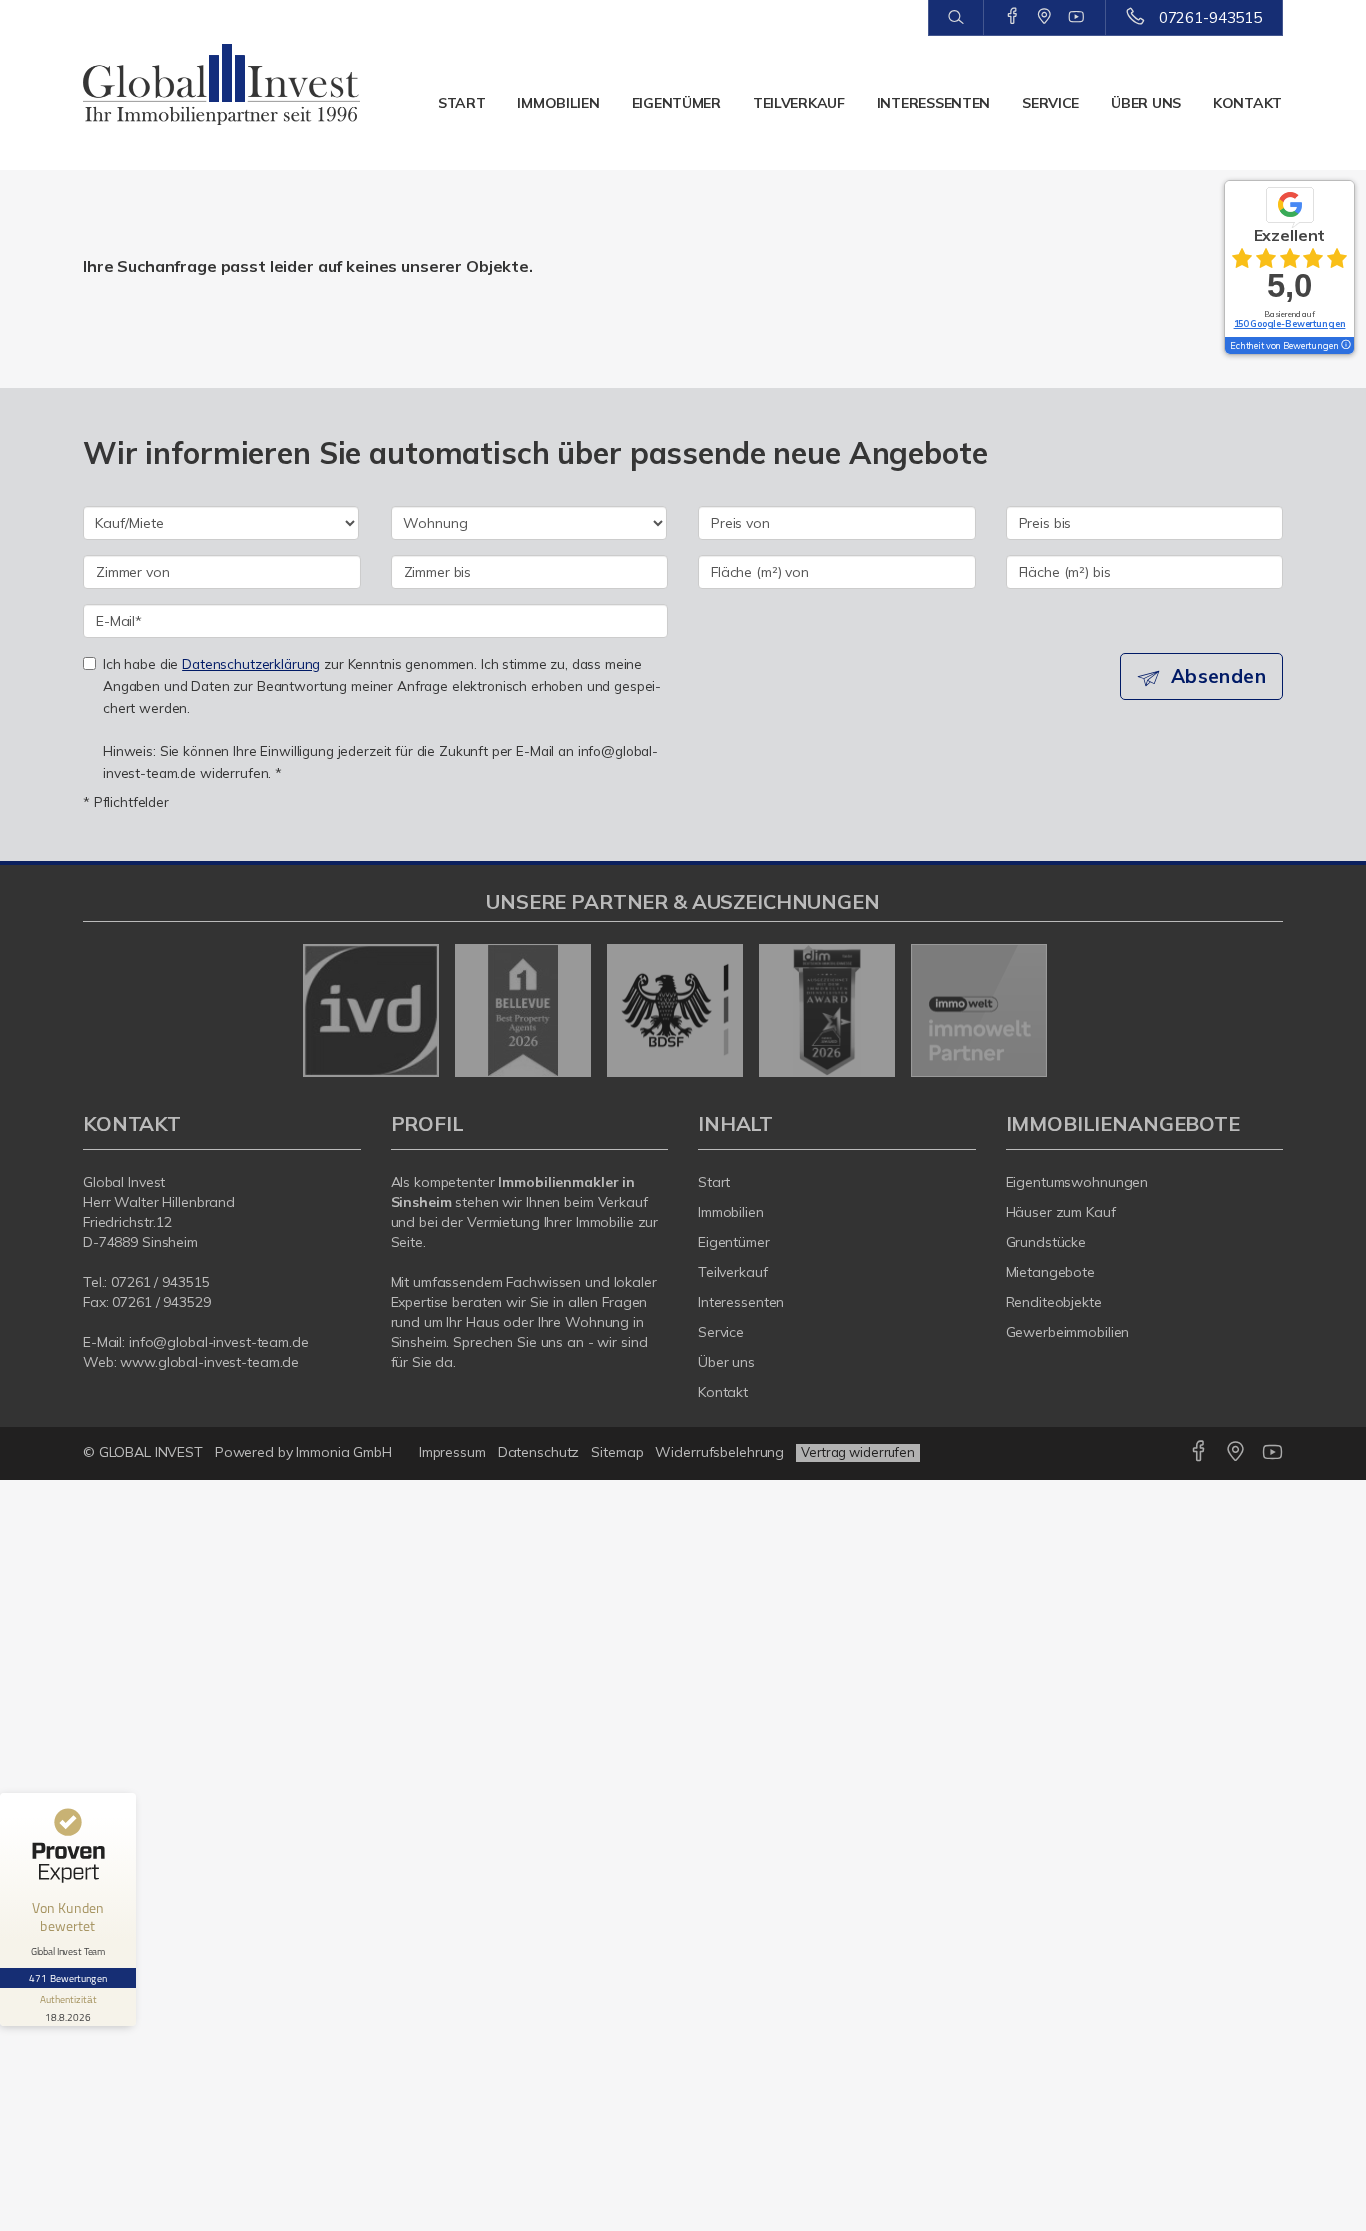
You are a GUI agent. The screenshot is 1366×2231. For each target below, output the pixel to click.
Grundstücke (1046, 1242)
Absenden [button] (1218, 676)
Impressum (452, 1452)
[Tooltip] (1345, 346)
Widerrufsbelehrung (719, 1452)
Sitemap (617, 1452)
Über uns (1146, 103)
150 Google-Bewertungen (1290, 323)
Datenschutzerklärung (251, 663)
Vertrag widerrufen (858, 1452)
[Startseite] (222, 85)
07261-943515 (1210, 17)
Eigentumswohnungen (1077, 1182)
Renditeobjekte (1054, 1302)
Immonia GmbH (344, 1452)
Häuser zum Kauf (1061, 1212)
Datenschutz (539, 1452)
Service (1050, 103)
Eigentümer (676, 103)
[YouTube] (1076, 17)
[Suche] (955, 18)
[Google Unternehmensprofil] (1044, 17)
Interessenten (933, 103)
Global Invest (124, 1182)
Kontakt (1247, 103)
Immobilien (558, 103)
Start (462, 103)
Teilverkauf (799, 103)
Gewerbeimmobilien (1068, 1332)
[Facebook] (1012, 17)
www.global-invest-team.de (209, 1362)
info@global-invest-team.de (219, 1342)
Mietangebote (1051, 1272)
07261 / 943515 (160, 1282)
